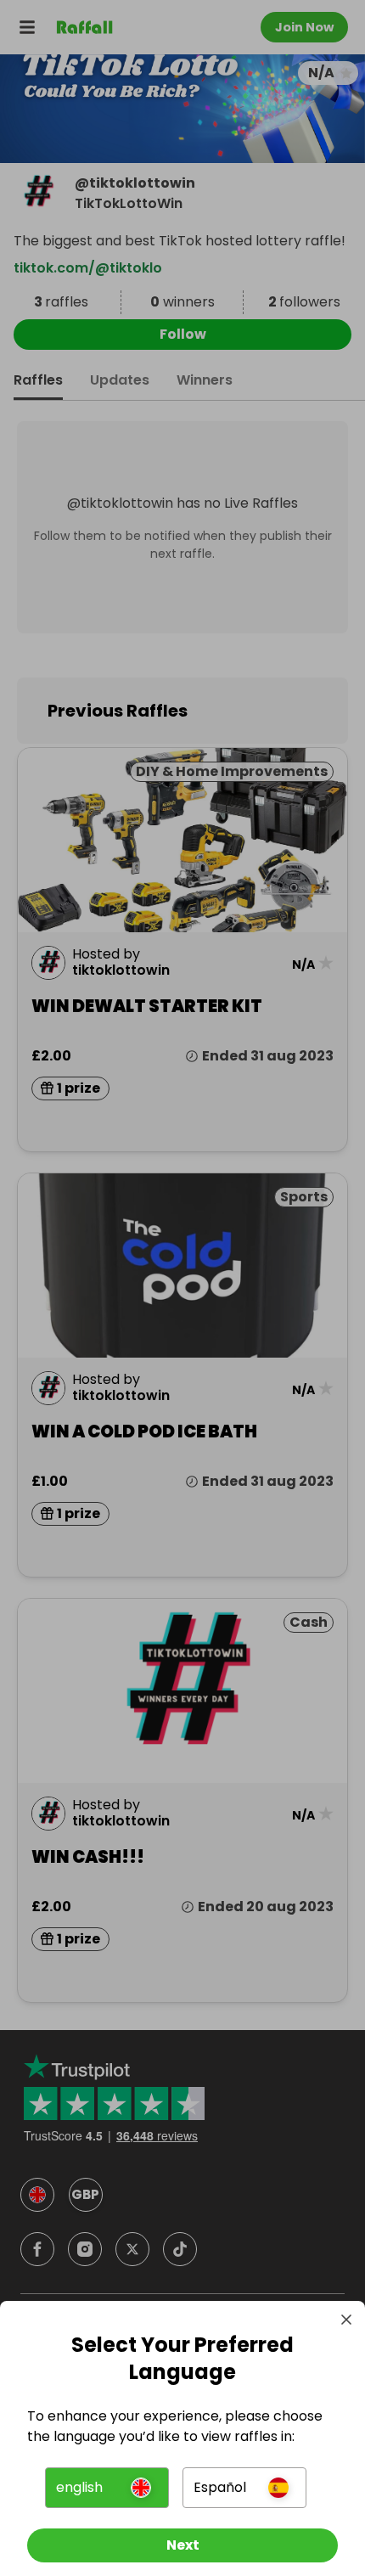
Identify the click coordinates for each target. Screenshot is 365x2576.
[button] (107, 2488)
